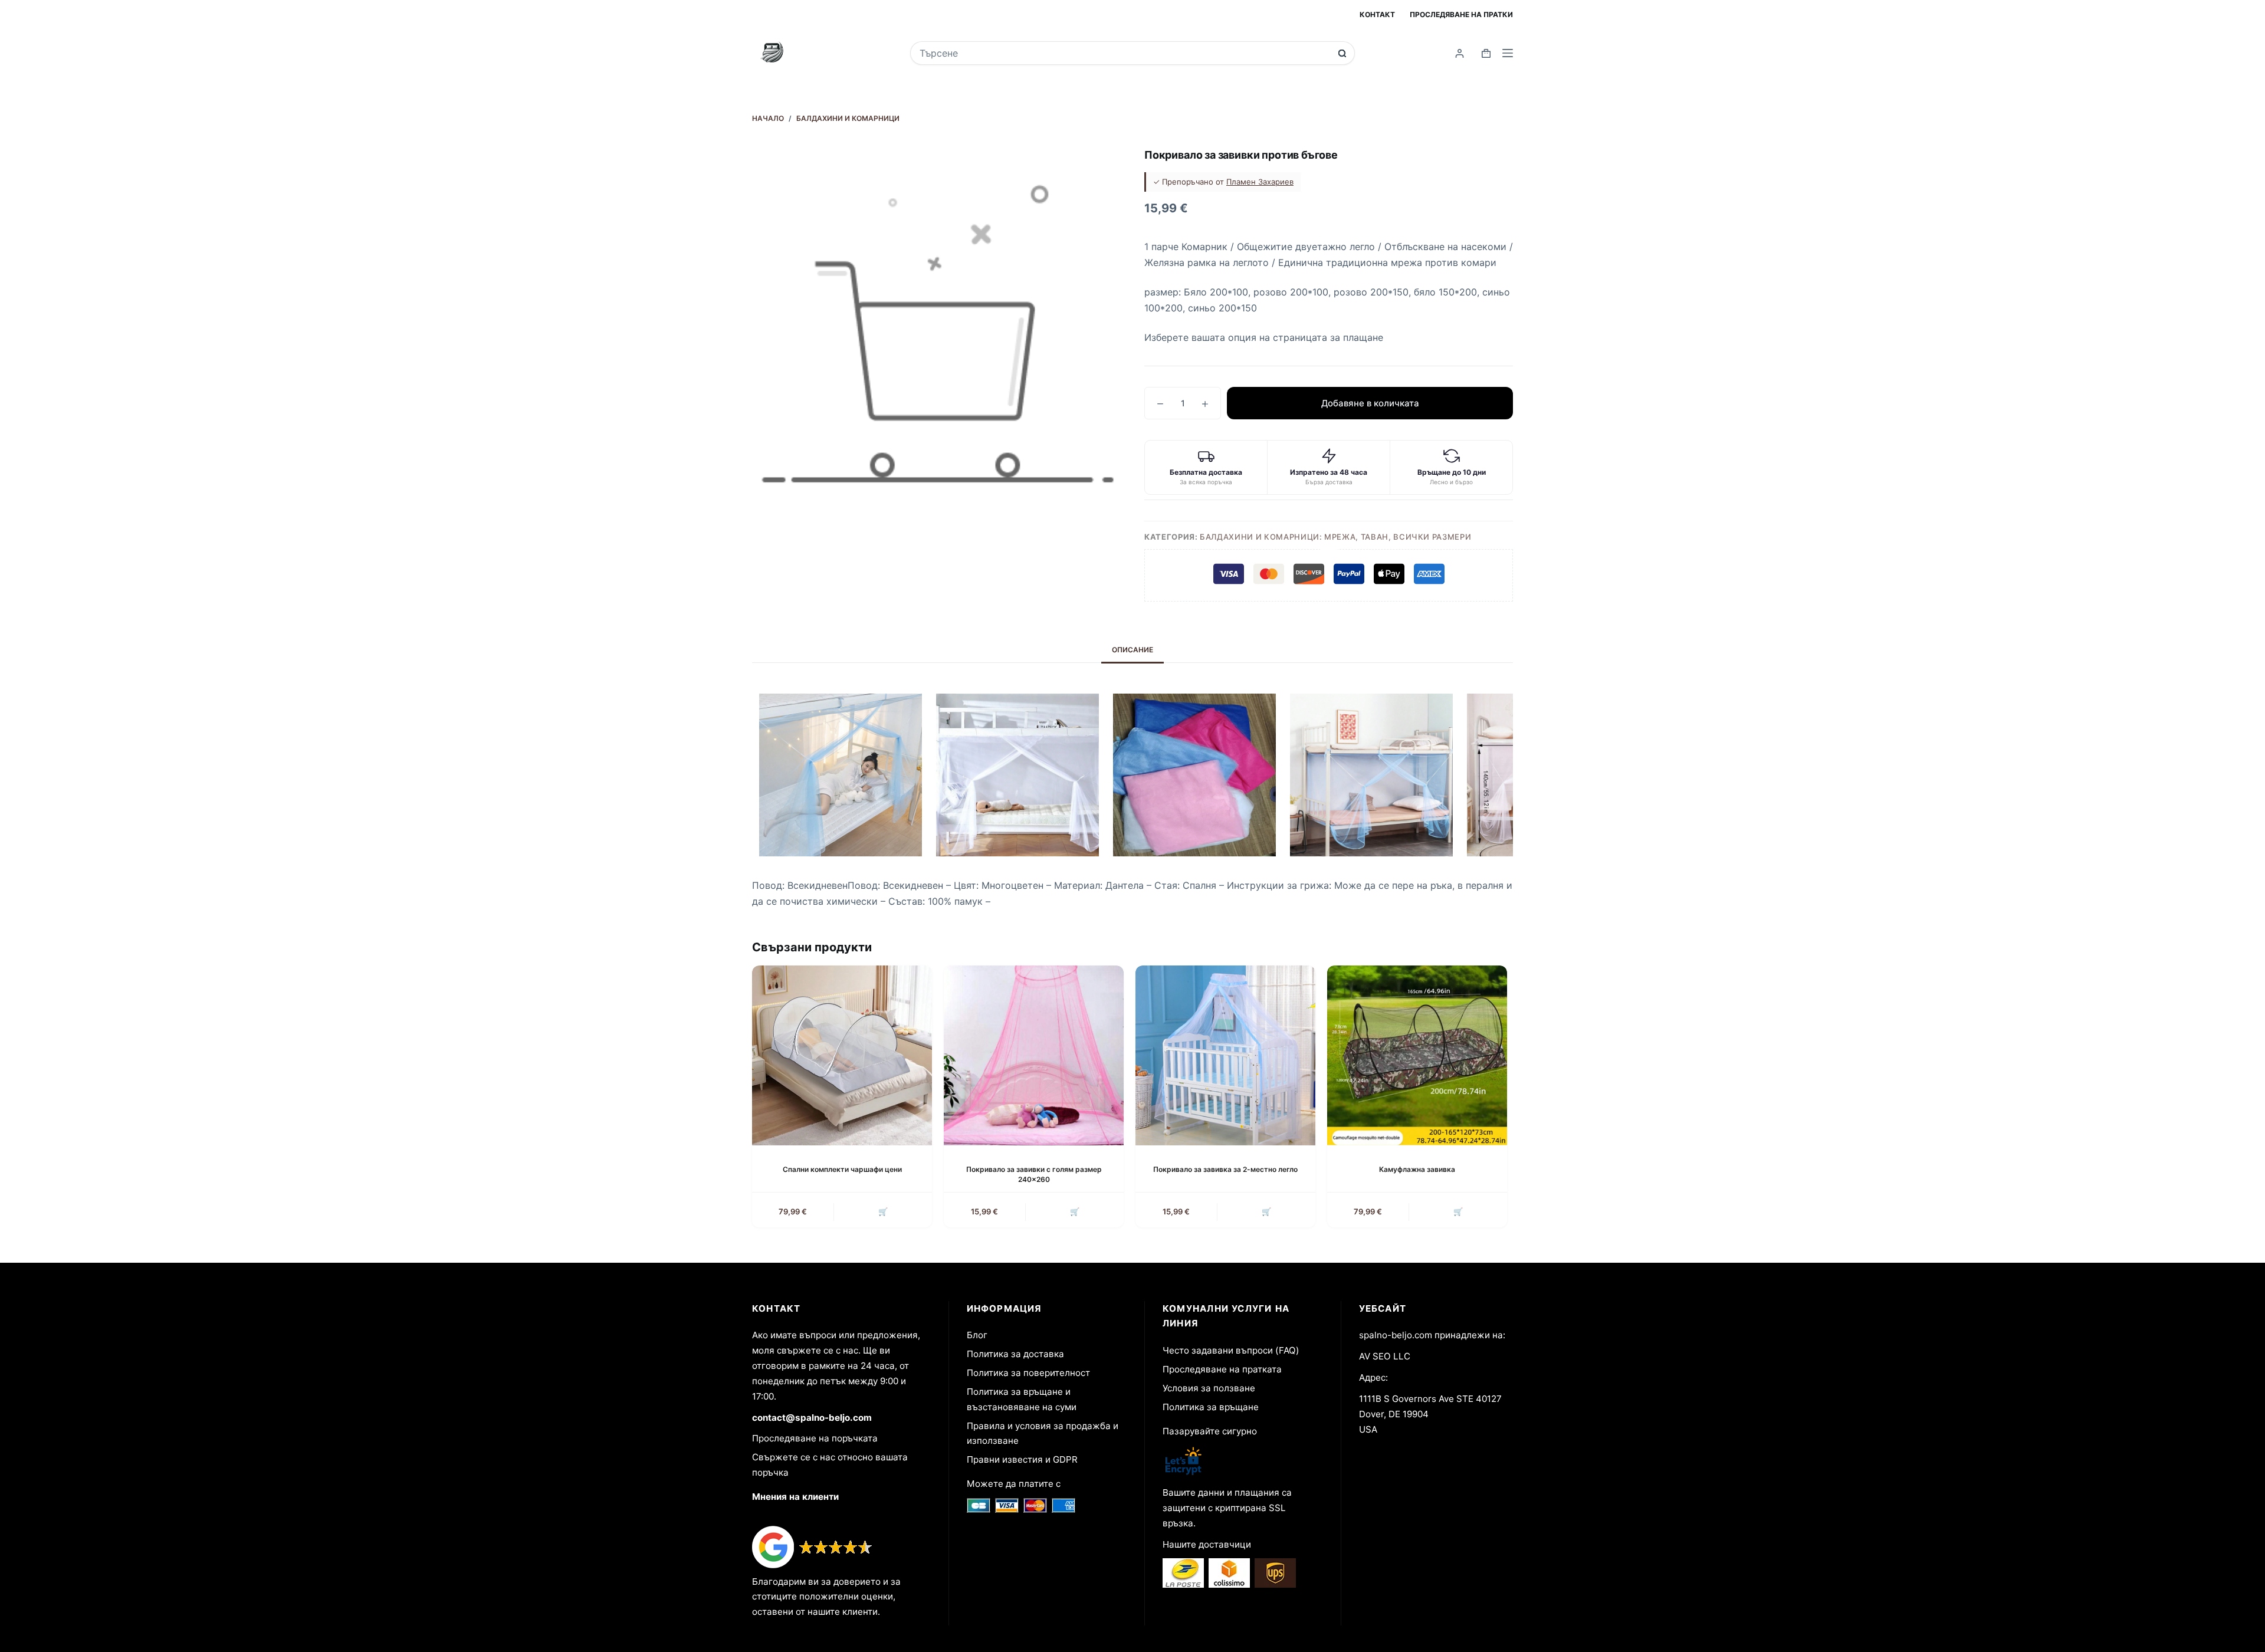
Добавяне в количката (1370, 403)
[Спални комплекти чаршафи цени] (842, 1055)
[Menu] (1508, 53)
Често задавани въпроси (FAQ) (1231, 1350)
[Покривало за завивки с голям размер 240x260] (1034, 1055)
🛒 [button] (883, 1211)
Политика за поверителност (1028, 1373)
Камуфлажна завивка (1417, 1169)
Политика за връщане (1211, 1407)
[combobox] (1125, 53)
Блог (977, 1335)
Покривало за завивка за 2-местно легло (1225, 1169)
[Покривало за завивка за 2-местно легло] (1225, 1055)
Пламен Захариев (1260, 182)
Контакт (1377, 14)
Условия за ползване (1209, 1388)
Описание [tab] (1132, 650)
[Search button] (1342, 53)
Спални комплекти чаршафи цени (842, 1169)
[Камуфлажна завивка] (1417, 1055)
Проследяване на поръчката (815, 1438)
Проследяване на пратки (1461, 14)
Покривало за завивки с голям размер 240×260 (1034, 1174)
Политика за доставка (1015, 1354)
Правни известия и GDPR (1022, 1459)
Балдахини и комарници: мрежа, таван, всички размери (1335, 537)
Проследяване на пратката (1222, 1369)
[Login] (1460, 53)
